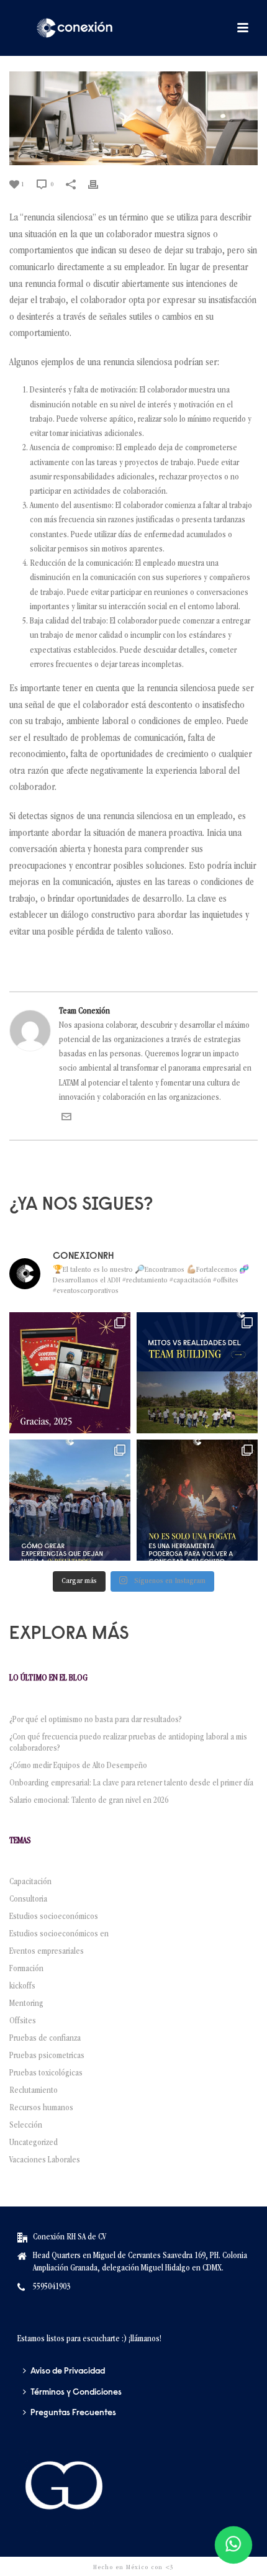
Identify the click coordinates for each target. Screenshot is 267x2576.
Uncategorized (34, 2143)
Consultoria (28, 1900)
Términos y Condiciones (76, 2393)
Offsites (23, 2021)
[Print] (99, 185)
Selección (26, 2126)
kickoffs (22, 1987)
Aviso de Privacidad (68, 2372)
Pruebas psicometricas (47, 2056)
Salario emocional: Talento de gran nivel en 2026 (91, 1801)
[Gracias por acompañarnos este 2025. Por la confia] (70, 1373)
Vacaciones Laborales (45, 2161)
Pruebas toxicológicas (46, 2074)
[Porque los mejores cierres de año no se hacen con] (197, 1500)
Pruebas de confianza (45, 2039)
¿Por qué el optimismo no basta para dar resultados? (96, 1720)
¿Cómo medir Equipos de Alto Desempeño (78, 1766)
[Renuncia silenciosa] (133, 118)
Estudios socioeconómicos (54, 1917)
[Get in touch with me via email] (66, 1120)
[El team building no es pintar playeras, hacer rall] (197, 1373)
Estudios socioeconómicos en (59, 1934)
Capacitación (30, 1882)
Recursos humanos (41, 2108)
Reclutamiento (34, 2091)
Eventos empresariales (47, 1952)
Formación (26, 1969)
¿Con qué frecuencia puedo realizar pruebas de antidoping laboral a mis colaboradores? (128, 1743)
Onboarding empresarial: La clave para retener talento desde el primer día (131, 1784)
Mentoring (26, 2004)
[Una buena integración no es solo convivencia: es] (70, 1500)
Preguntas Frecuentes (73, 2413)
